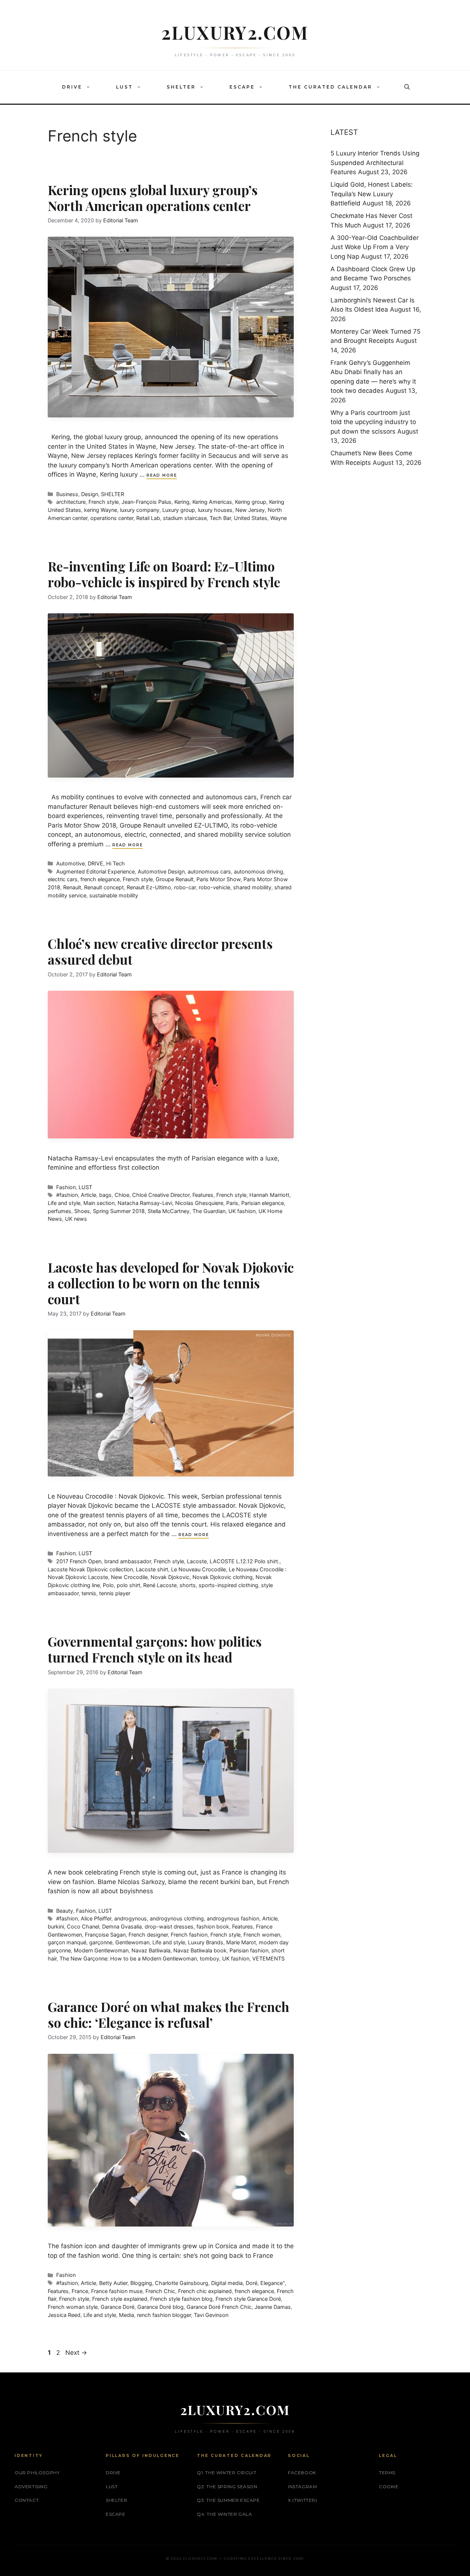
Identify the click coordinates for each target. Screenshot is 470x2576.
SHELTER (181, 87)
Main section (99, 1203)
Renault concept (104, 887)
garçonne (101, 1942)
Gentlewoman (132, 1942)
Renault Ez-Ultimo (149, 887)
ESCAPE (242, 87)
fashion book (213, 1926)
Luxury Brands (206, 1942)
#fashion (67, 1195)
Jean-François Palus (147, 502)
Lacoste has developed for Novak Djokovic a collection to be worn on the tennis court (171, 1283)
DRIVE (72, 87)
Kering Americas (212, 502)
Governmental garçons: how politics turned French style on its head (155, 1649)
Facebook (302, 2473)
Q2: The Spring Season (227, 2487)
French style (104, 502)
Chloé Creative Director (161, 1195)
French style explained (120, 2299)
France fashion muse (117, 2291)
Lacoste (197, 1561)
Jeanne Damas (273, 2307)
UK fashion (242, 1211)
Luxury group (179, 510)
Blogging (141, 2283)
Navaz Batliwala (151, 1950)
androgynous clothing (177, 1918)
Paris (232, 1203)
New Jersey (250, 510)
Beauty (65, 1911)
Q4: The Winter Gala (224, 2514)
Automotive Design (161, 871)
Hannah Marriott (269, 1195)
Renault (72, 887)
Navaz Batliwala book (200, 1950)
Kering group (251, 502)
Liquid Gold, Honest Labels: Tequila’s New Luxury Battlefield (372, 194)
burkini (56, 1926)
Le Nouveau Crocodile (198, 1569)
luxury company (140, 510)
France (80, 2291)
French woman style (73, 2307)
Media (126, 2315)
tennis (89, 1593)
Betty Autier (113, 2283)
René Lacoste (160, 1585)
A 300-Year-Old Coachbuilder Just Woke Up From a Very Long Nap (375, 247)
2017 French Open (79, 1561)
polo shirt (129, 1585)
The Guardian (209, 1211)
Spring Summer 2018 (119, 1211)
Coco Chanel (83, 1926)
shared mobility (252, 887)
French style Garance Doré (248, 2299)
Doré (252, 2283)
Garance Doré (117, 2307)
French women (262, 1935)
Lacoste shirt (152, 1569)
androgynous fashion (233, 1918)
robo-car (185, 887)
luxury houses (215, 510)
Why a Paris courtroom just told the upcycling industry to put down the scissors (373, 422)
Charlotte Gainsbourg (182, 2283)
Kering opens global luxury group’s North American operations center (153, 198)
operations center (112, 518)
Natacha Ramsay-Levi (145, 1203)
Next (76, 2353)
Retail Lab (148, 518)
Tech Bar (220, 518)
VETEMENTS (268, 1958)
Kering (182, 502)
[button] (90, 87)
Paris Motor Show (218, 879)
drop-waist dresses (169, 1926)
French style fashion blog (181, 2299)
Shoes (82, 1211)
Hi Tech (115, 863)
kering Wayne (101, 510)
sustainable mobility (114, 895)
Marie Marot (241, 1942)
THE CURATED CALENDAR (330, 87)
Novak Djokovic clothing (223, 1577)
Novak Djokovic (170, 1577)
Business (67, 494)
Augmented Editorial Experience (95, 871)
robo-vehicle (214, 887)
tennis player (115, 1593)
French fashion (189, 1935)
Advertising (31, 2487)
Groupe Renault (175, 879)
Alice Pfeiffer (96, 1918)
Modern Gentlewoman (101, 1950)
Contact (27, 2500)
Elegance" (272, 2283)
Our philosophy (37, 2473)
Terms (387, 2473)
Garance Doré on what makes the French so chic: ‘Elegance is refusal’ (169, 2014)
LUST (124, 87)
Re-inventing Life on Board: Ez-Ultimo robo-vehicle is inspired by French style (164, 574)
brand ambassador (128, 1561)
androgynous (131, 1918)
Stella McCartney (169, 1211)
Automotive (70, 863)
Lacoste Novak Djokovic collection (90, 1569)
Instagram (302, 2487)
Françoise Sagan (105, 1935)
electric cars (63, 879)
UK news (76, 1219)
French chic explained (205, 2291)
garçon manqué (67, 1942)
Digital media (227, 2283)
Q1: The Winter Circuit (227, 2473)
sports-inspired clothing (228, 1585)
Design (90, 494)
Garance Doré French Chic (219, 2307)
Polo (108, 1585)
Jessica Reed (64, 2315)
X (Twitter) (303, 2500)
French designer (148, 1935)
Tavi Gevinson (211, 2315)
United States (251, 518)
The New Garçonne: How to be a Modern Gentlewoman (128, 1958)
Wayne (279, 518)
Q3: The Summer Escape (228, 2500)
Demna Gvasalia (122, 1926)
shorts (188, 1585)
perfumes (59, 1211)
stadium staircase (185, 518)
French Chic (160, 2291)
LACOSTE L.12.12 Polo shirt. (245, 1561)
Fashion (66, 1187)
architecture (71, 502)
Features (203, 1195)
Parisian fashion (249, 1950)
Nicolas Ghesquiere (199, 1203)
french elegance (100, 879)
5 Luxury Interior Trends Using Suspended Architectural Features (375, 163)
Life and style (64, 1203)
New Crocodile (129, 1577)
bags (105, 1195)
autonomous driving (258, 871)
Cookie (389, 2487)
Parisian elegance (263, 1203)
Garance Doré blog (160, 2307)
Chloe (122, 1195)
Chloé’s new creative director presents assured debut (160, 951)
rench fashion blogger (164, 2315)
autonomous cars (209, 871)
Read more (162, 475)
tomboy (209, 1958)
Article (88, 1195)
